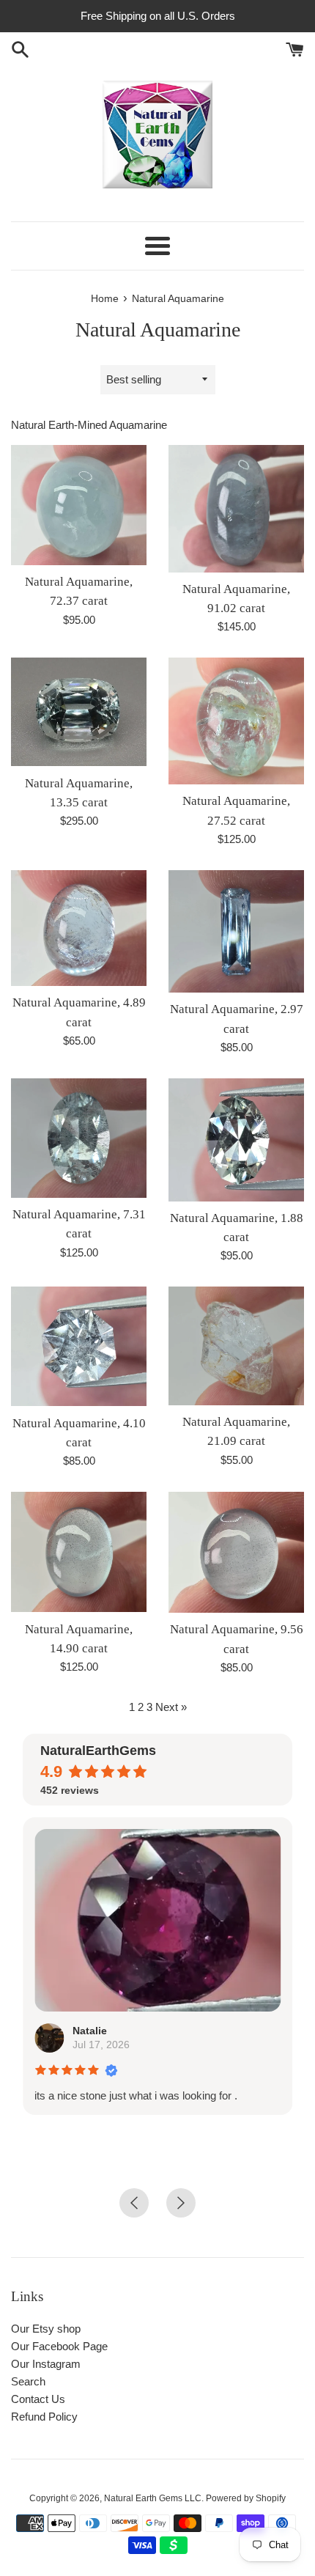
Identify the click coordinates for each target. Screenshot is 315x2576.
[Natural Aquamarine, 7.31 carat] (79, 1138)
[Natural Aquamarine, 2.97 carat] (236, 931)
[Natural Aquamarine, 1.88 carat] (236, 1140)
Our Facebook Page (59, 2346)
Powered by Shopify (246, 2498)
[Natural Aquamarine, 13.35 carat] (79, 712)
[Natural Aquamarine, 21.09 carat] (236, 1346)
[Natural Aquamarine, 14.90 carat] (79, 1552)
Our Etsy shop (46, 2329)
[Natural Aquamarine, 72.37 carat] (79, 505)
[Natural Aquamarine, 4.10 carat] (79, 1346)
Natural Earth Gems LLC (153, 2498)
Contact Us (38, 2399)
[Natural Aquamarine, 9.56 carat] (236, 1552)
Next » (171, 1707)
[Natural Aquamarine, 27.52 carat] (236, 721)
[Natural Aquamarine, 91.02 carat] (236, 509)
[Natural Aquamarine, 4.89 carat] (79, 928)
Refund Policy (44, 2417)
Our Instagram (46, 2364)
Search (28, 2381)
